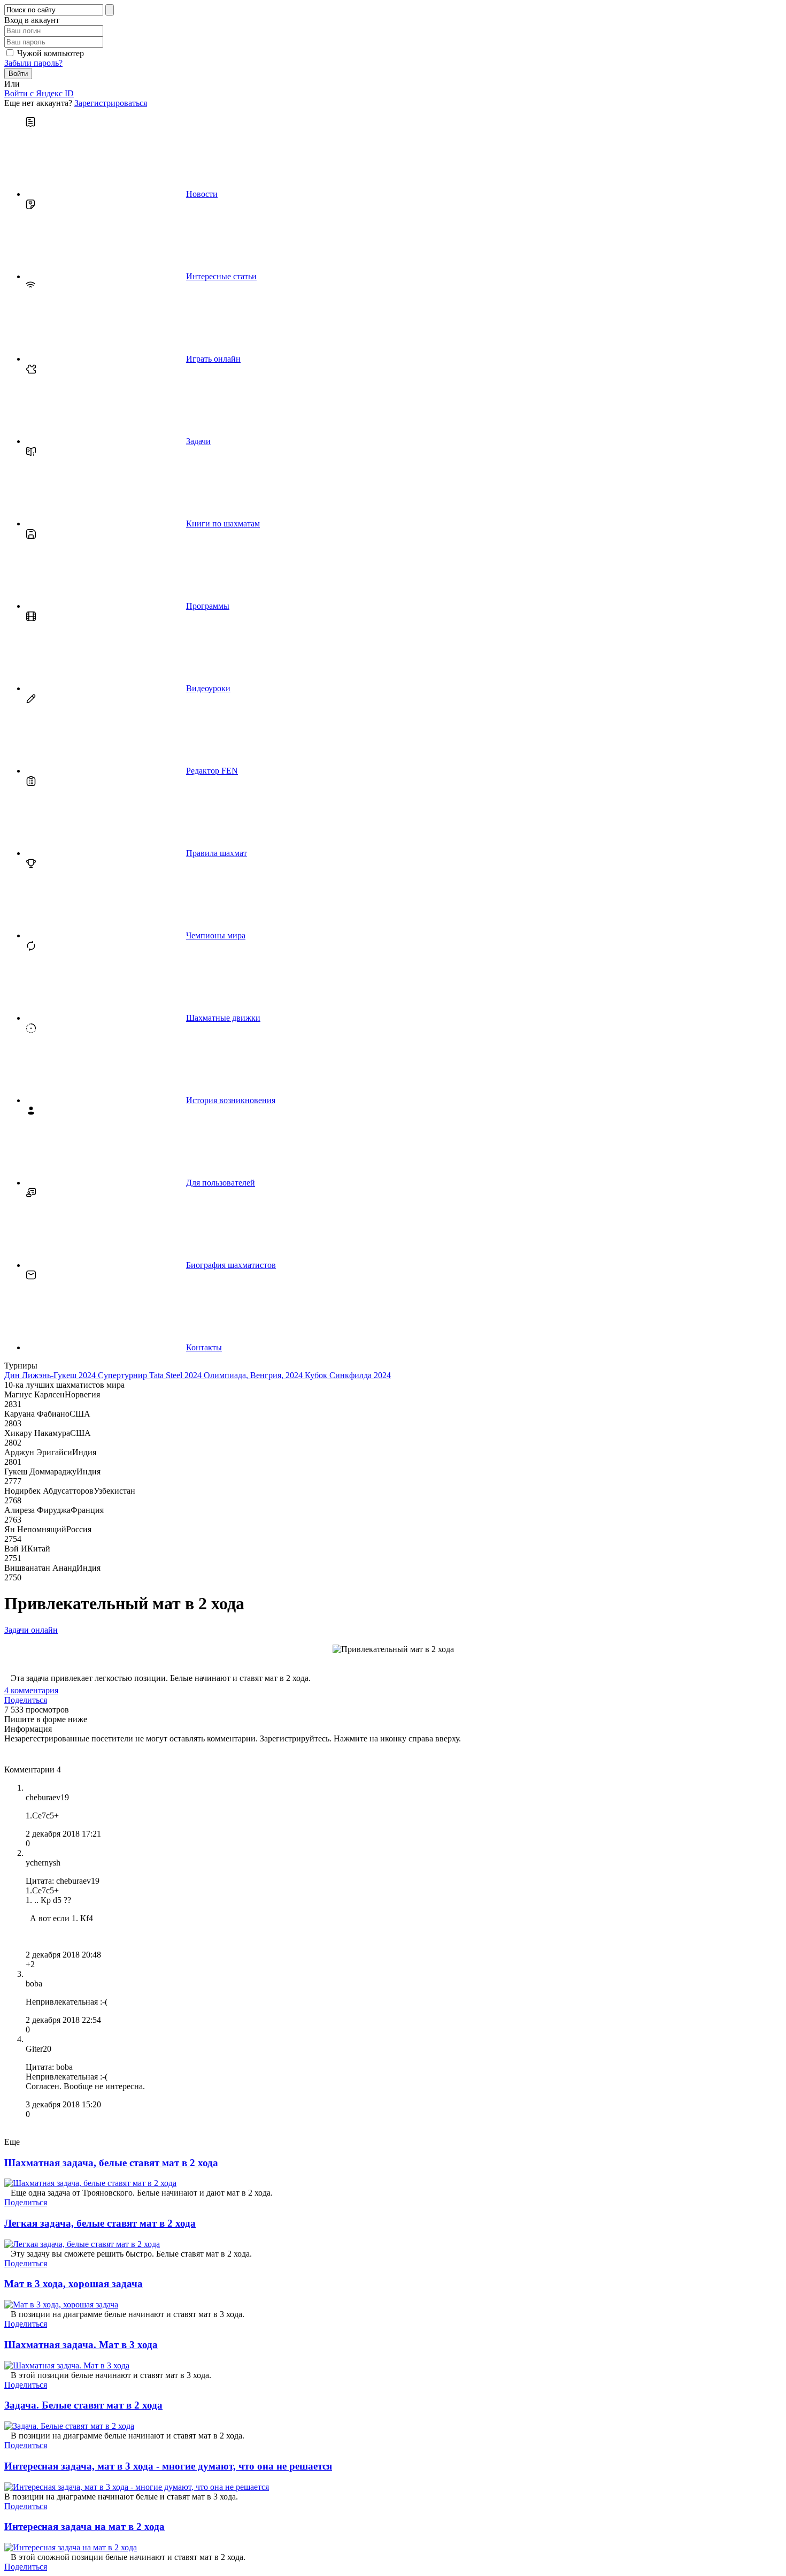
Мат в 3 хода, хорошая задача (74, 2284)
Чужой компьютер (51, 53)
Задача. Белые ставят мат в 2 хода (83, 2405)
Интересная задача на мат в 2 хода (84, 2527)
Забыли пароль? (33, 63)
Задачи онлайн (31, 1630)
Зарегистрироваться (111, 103)
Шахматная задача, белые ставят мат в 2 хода (111, 2163)
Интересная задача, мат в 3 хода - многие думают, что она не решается (168, 2466)
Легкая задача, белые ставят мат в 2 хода (100, 2223)
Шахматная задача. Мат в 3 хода (81, 2345)
